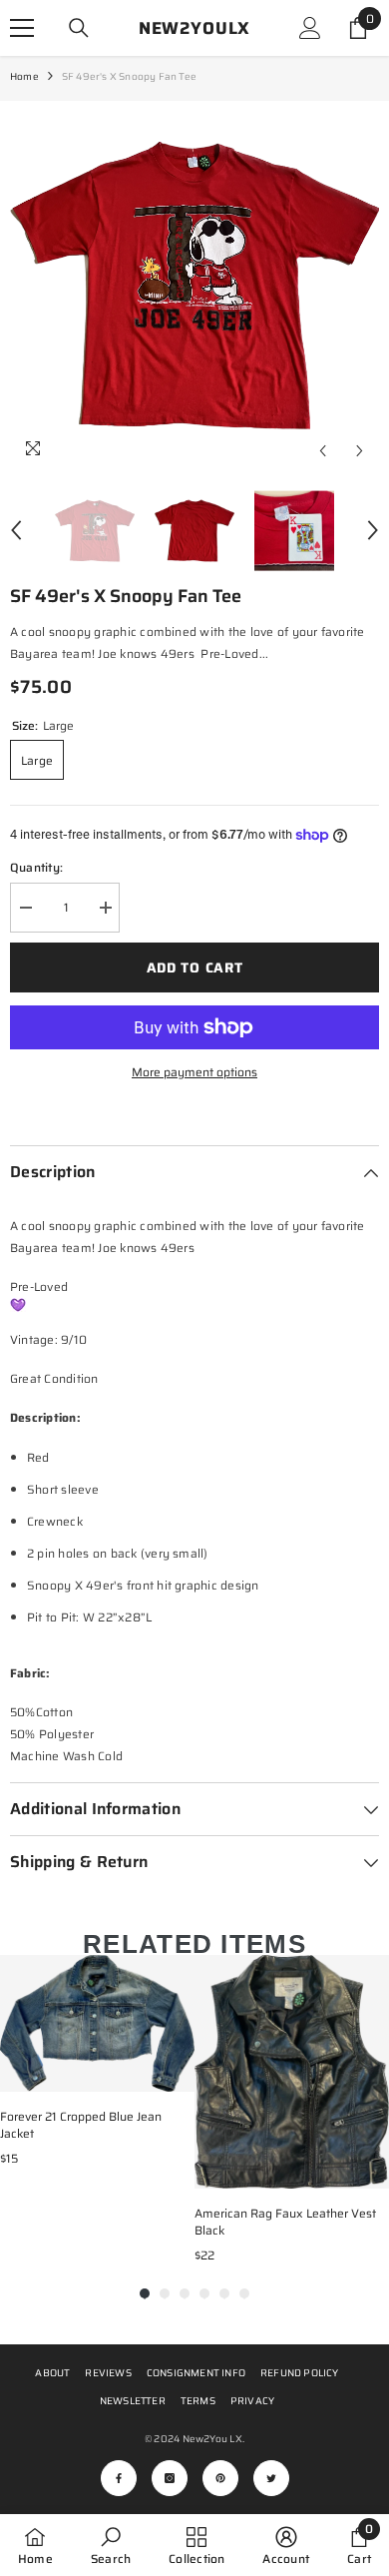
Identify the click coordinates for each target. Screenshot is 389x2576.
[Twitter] (271, 2478)
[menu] (22, 28)
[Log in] (310, 28)
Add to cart (195, 967)
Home (24, 76)
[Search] (79, 28)
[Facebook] (119, 2478)
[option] (194, 286)
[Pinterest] (220, 2478)
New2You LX (212, 2439)
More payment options (194, 1072)
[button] (323, 451)
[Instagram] (170, 2478)
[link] (111, 2545)
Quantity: (36, 867)
